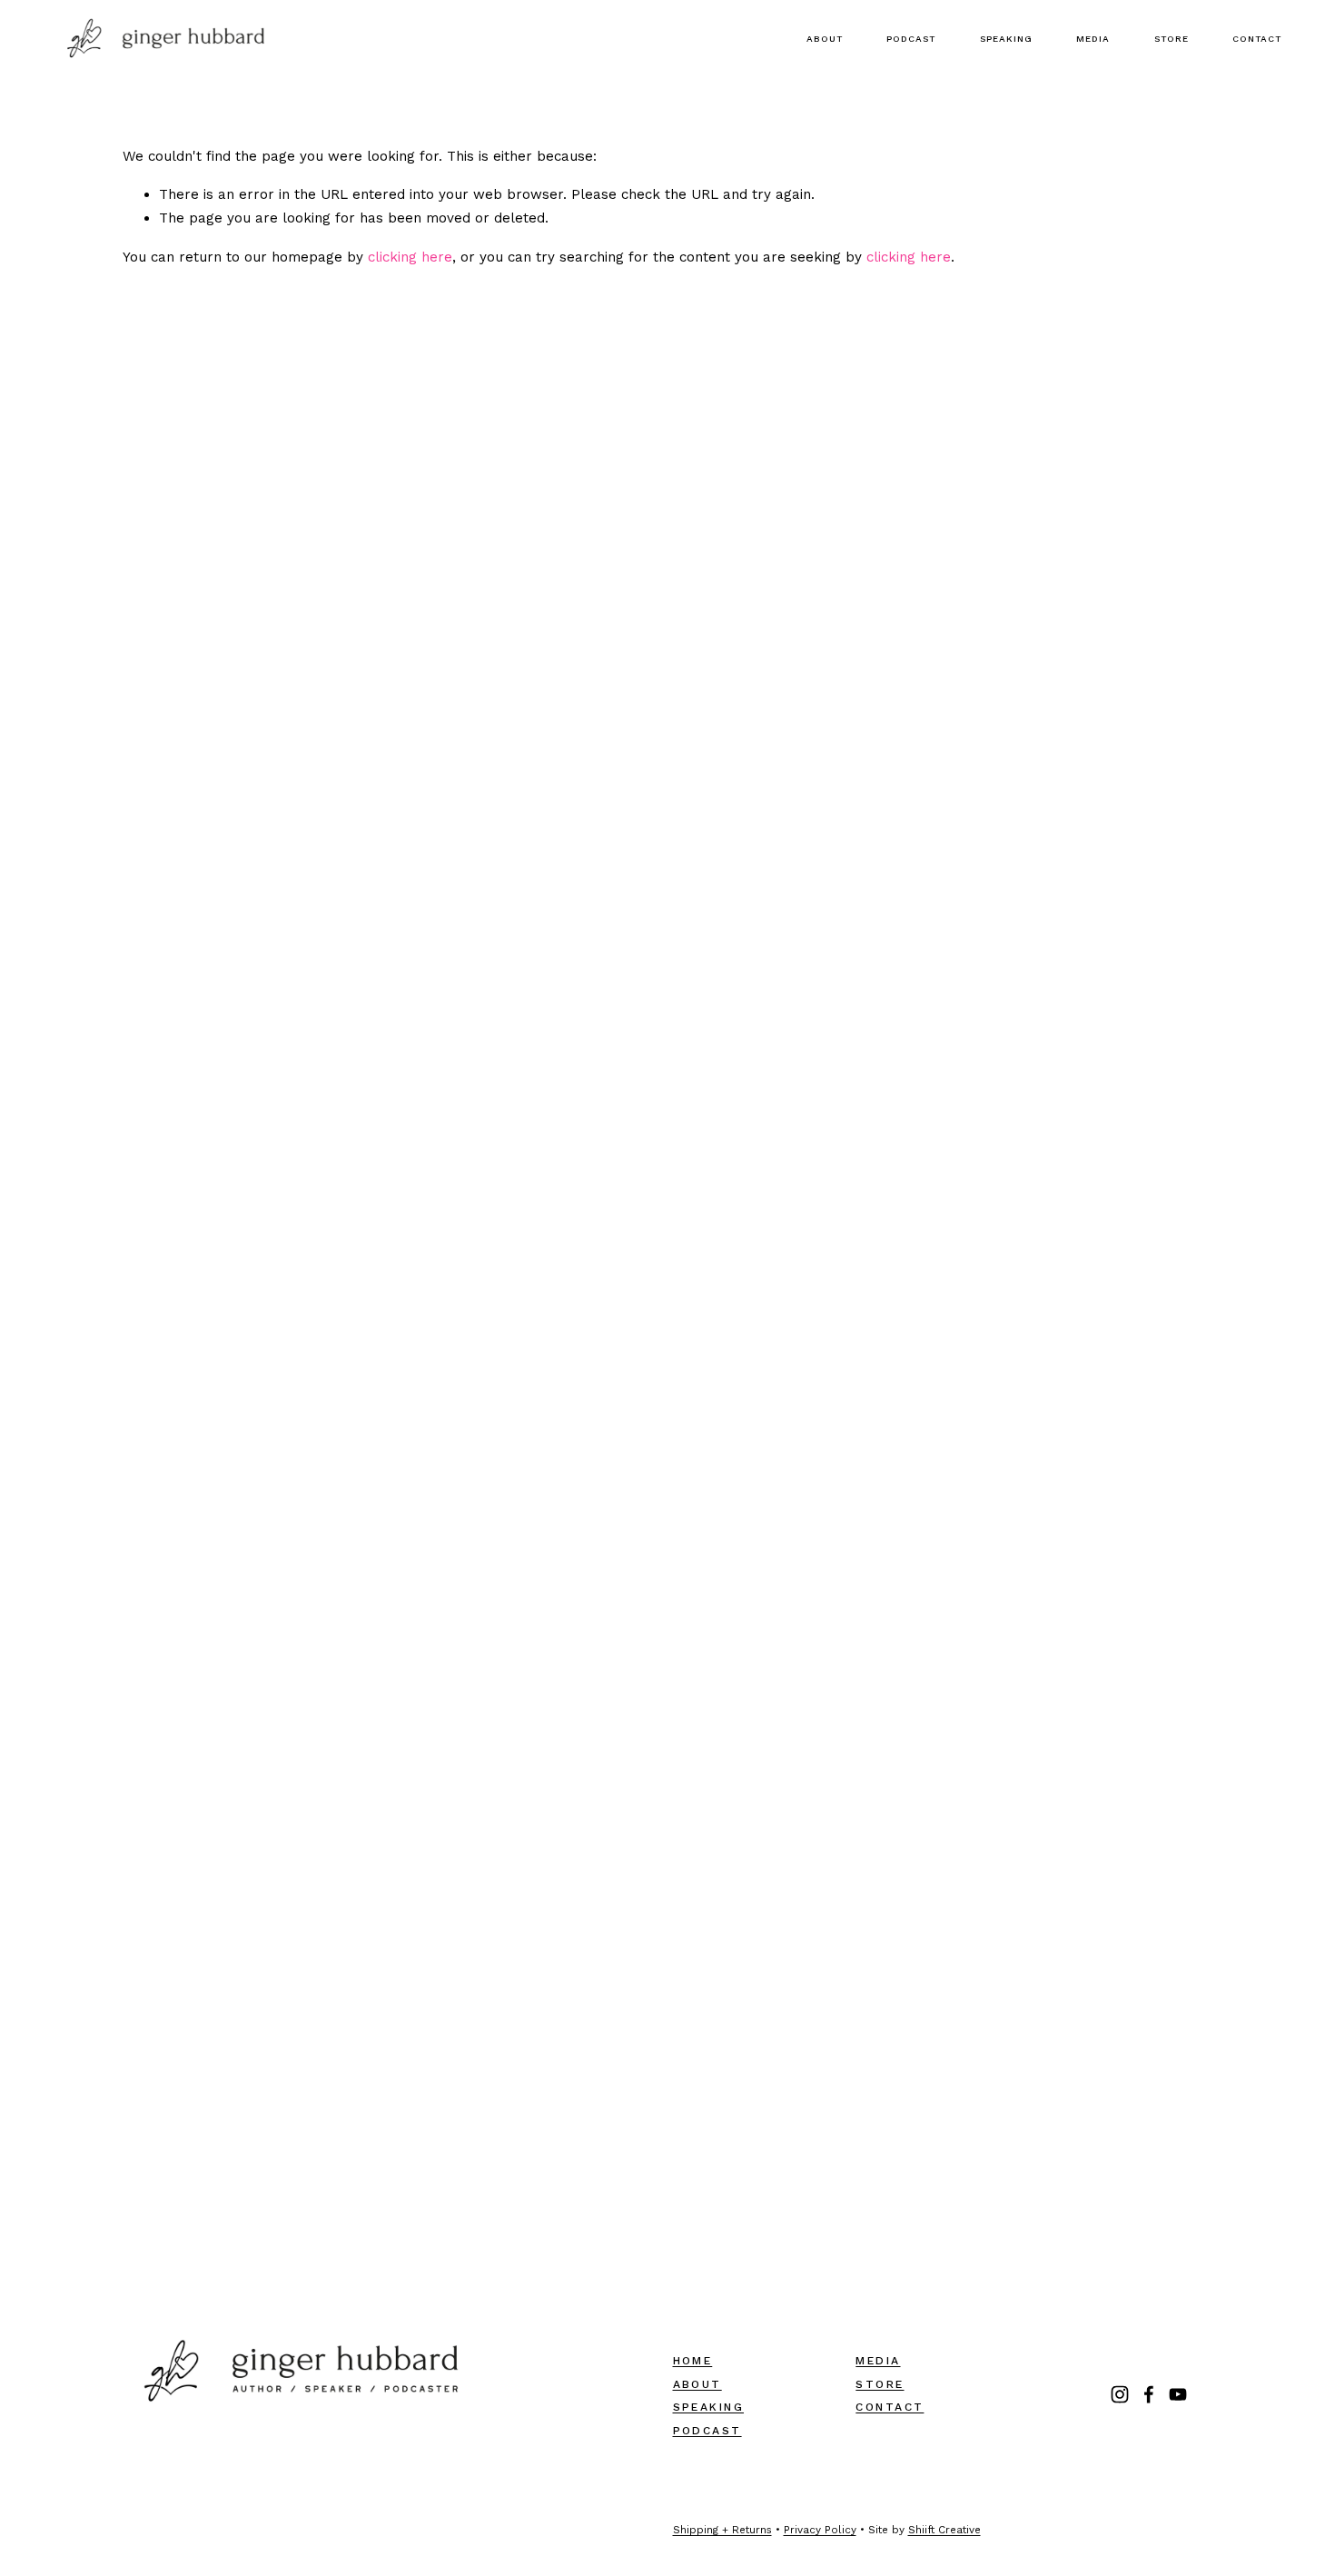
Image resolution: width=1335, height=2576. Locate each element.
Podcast (911, 39)
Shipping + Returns (722, 2530)
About (825, 39)
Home (693, 2361)
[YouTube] (1178, 2394)
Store (1172, 39)
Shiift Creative (944, 2530)
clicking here (410, 257)
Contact (1257, 39)
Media (1093, 39)
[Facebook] (1149, 2394)
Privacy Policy (820, 2530)
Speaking (1006, 39)
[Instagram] (1120, 2394)
